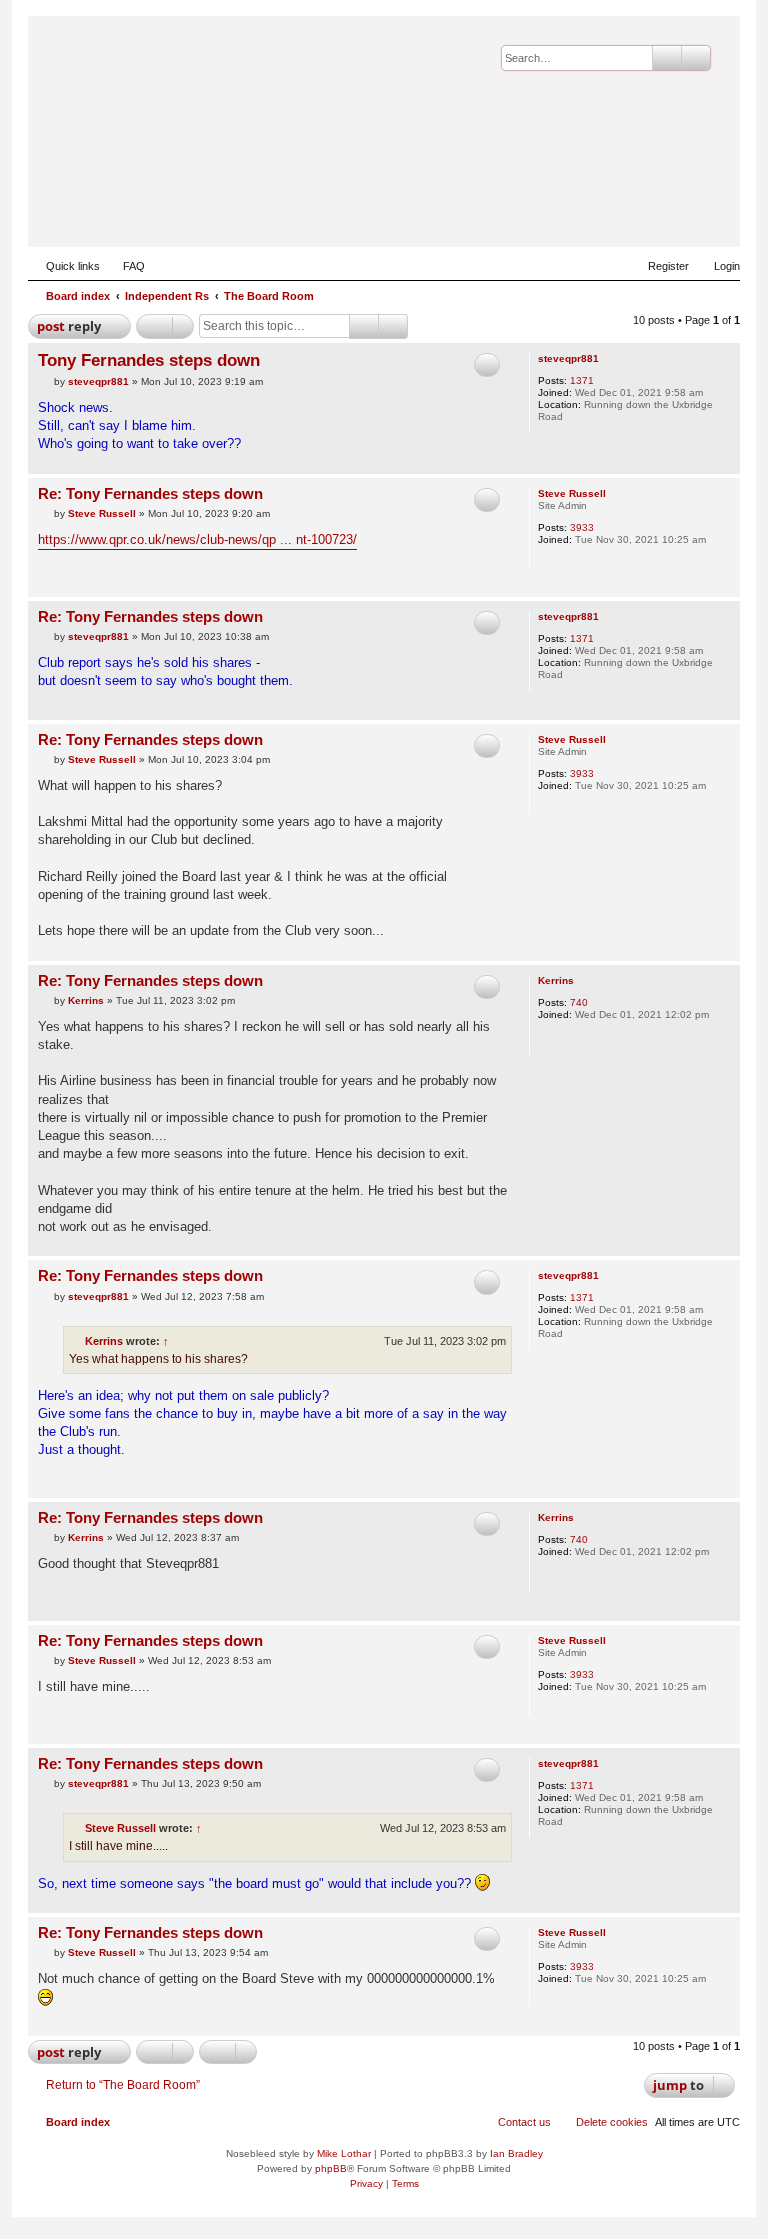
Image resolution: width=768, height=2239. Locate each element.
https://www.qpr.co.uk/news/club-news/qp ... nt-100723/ (197, 539)
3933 (582, 527)
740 (579, 1002)
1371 (582, 380)
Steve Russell (572, 493)
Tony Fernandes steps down (149, 360)
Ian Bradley (516, 2153)
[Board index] (627, 216)
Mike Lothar (344, 2153)
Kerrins (556, 980)
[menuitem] (125, 266)
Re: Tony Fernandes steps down (150, 493)
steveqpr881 (568, 358)
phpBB (331, 2168)
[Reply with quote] (487, 365)
